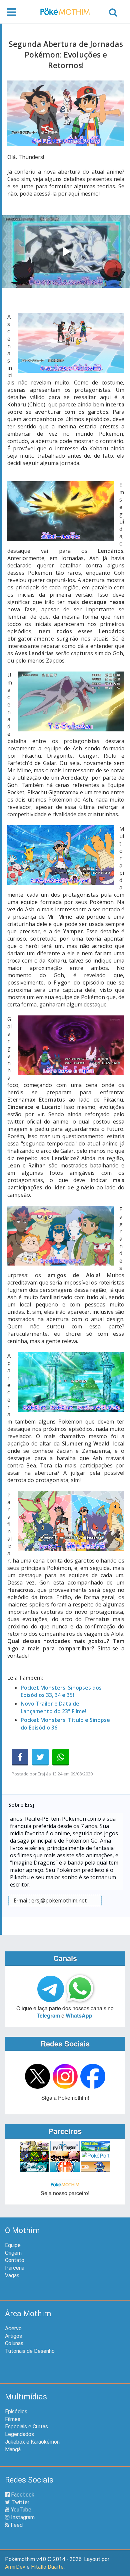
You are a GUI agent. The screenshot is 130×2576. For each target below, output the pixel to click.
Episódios (16, 2412)
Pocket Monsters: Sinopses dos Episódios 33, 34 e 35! (61, 1691)
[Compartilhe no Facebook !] (20, 1757)
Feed (16, 2525)
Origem (13, 2253)
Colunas (14, 2343)
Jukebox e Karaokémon (32, 2442)
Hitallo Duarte (47, 2567)
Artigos (13, 2336)
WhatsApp (79, 2015)
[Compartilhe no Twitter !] (40, 1757)
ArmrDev (15, 2567)
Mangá (13, 2449)
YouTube (20, 2510)
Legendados (19, 2434)
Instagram (22, 2517)
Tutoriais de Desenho (30, 2351)
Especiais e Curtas (26, 2426)
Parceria (15, 2268)
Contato (15, 2260)
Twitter (20, 2502)
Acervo (13, 2328)
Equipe (13, 2245)
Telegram (48, 2015)
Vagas (12, 2275)
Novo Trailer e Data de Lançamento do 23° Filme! (53, 1707)
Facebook (22, 2495)
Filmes (13, 2419)
